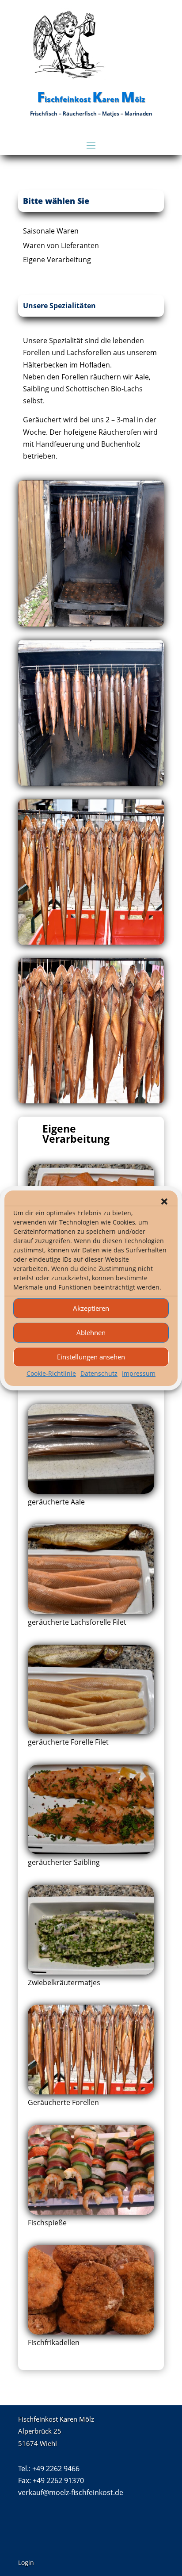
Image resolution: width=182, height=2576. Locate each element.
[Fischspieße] (91, 2212)
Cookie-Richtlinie (51, 1373)
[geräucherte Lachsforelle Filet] (91, 1611)
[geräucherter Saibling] (91, 1852)
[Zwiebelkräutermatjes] (91, 1972)
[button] (164, 1201)
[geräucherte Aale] (91, 1491)
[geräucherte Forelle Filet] (91, 1731)
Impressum (139, 1373)
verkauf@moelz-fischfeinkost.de (71, 2492)
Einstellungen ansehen (91, 1357)
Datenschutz (99, 1373)
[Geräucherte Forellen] (91, 2092)
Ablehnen (91, 1332)
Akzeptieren (91, 1308)
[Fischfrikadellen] (91, 2332)
